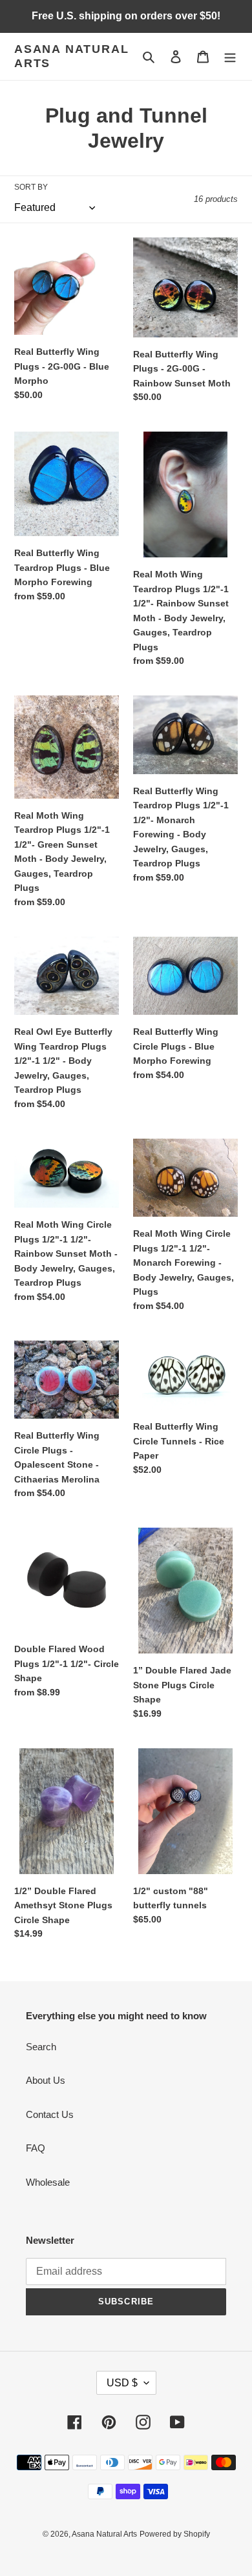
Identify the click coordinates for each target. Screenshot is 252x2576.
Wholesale (48, 2182)
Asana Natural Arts (71, 56)
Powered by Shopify (175, 2534)
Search (41, 2047)
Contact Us (50, 2114)
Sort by (31, 187)
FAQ (36, 2148)
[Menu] (230, 56)
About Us (46, 2080)
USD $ (122, 2383)
